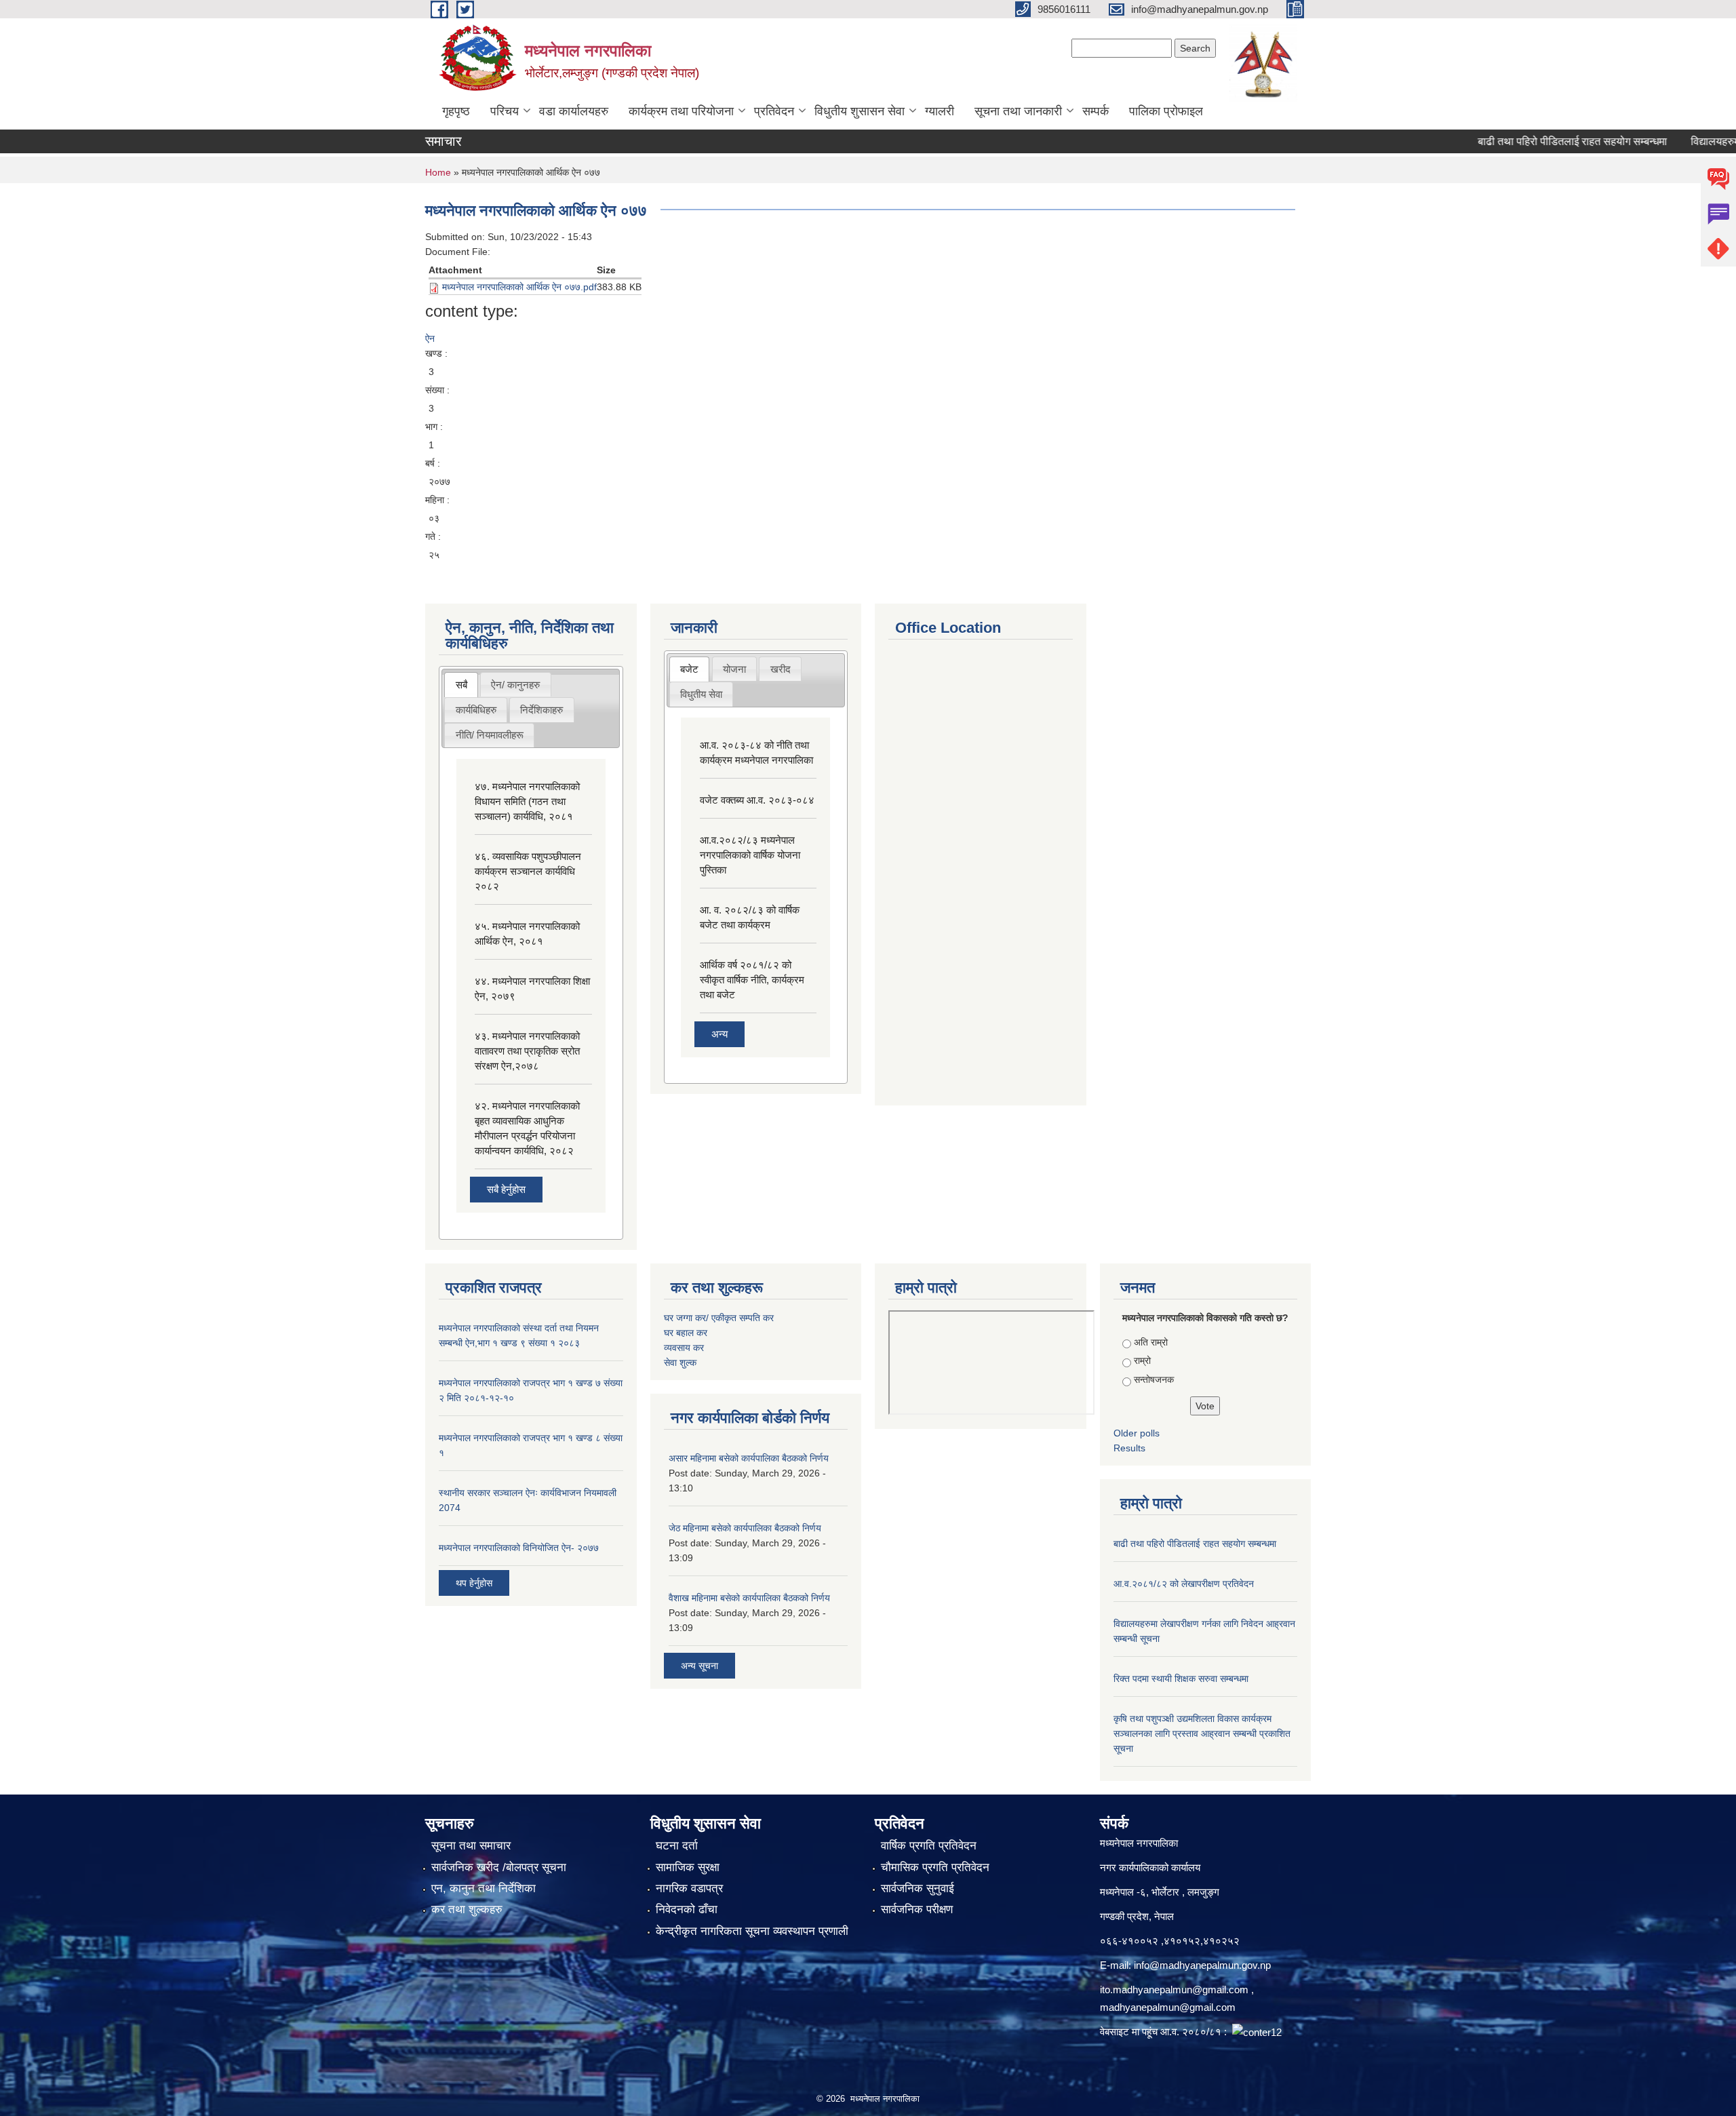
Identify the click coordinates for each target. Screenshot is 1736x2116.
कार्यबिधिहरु (476, 710)
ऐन (430, 338)
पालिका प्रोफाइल (1166, 111)
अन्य (719, 1034)
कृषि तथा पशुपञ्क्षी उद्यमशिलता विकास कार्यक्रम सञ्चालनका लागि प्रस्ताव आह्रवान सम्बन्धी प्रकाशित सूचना (1202, 1733)
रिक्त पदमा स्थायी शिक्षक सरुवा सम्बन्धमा (1181, 1679)
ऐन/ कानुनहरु (515, 685)
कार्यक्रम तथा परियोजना (681, 111)
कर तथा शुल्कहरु (467, 1909)
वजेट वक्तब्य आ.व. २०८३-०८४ (757, 800)
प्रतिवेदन (774, 111)
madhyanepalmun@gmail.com (1168, 2007)
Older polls (1137, 1433)
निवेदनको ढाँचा (687, 1909)
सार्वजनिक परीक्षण (917, 1909)
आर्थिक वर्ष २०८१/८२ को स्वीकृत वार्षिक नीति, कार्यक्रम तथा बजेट (752, 980)
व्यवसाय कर (684, 1348)
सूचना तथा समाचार (471, 1846)
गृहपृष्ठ (456, 111)
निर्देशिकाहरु (541, 710)
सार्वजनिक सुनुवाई (918, 1888)
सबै (461, 685)
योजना (734, 669)
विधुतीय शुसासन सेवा (860, 111)
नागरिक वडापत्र (689, 1888)
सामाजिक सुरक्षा (688, 1867)
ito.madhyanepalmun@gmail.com (1174, 1990)
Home (438, 172)
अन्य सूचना (699, 1666)
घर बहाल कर (686, 1333)
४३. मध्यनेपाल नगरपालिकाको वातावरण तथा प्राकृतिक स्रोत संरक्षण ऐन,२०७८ (527, 1051)
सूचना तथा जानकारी (1018, 111)
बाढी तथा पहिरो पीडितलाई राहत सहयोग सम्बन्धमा (1535, 141)
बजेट (689, 669)
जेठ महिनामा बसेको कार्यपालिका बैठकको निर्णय (745, 1528)
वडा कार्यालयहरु (574, 111)
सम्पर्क (1096, 111)
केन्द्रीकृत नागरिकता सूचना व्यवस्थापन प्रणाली (752, 1931)
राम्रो (1142, 1360)
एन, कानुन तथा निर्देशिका (484, 1888)
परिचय (505, 111)
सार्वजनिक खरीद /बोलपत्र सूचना (499, 1867)
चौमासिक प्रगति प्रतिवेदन (935, 1867)
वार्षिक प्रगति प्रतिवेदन (929, 1846)
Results (1129, 1448)
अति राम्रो (1151, 1342)
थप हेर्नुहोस (474, 1583)
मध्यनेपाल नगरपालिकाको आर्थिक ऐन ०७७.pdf (519, 287)
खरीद (781, 669)
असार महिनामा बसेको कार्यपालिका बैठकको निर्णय (749, 1458)
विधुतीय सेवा (701, 694)
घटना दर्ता (677, 1846)
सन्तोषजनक (1154, 1379)
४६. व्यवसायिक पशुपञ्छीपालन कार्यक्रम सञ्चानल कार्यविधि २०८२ (528, 871)
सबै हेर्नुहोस (506, 1189)
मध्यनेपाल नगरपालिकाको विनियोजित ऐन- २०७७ (519, 1548)
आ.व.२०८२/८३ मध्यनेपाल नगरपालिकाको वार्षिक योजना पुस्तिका (750, 855)
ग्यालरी (940, 111)
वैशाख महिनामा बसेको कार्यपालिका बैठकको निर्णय (749, 1598)
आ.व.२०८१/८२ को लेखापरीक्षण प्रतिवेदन (1184, 1584)
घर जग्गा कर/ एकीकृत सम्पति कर (719, 1318)
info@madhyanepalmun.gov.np (1202, 1965)
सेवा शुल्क (680, 1363)
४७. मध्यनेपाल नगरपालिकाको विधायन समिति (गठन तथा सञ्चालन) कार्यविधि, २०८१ (527, 801)
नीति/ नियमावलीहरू (490, 735)
